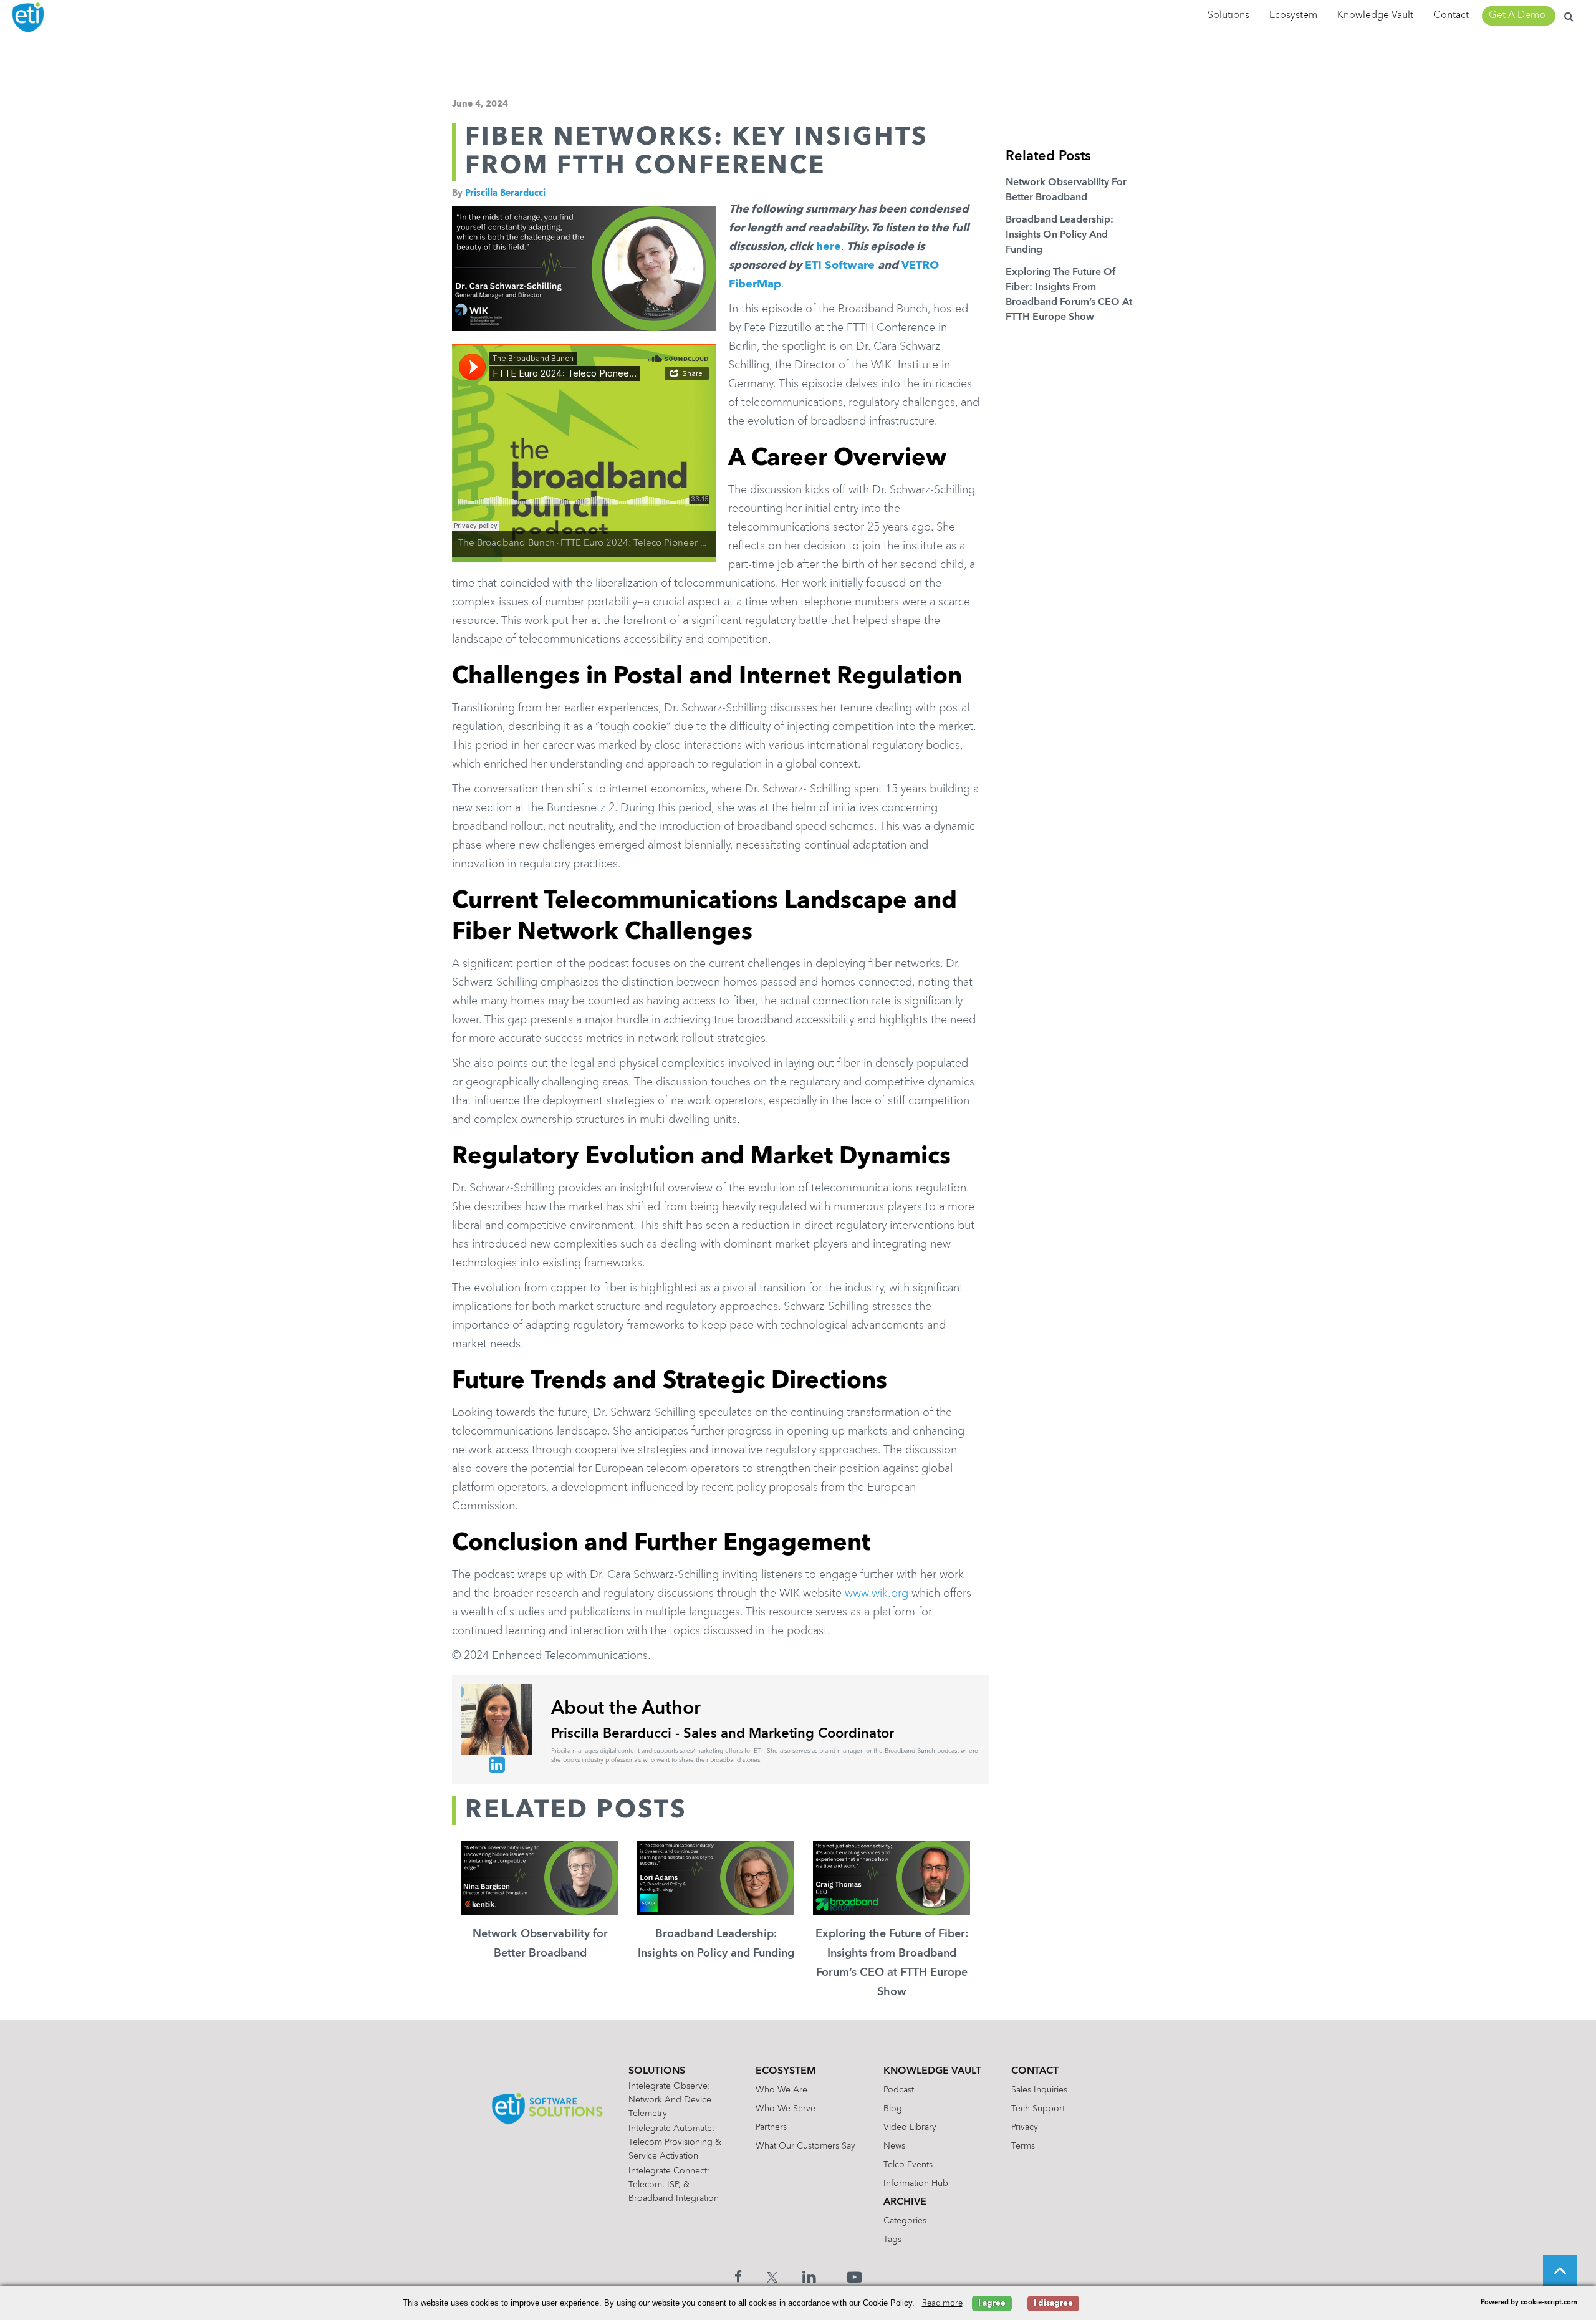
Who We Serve (786, 2109)
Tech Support (1038, 2109)
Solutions (1228, 16)
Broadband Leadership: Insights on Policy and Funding (1060, 235)
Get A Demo (1517, 16)
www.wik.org (877, 1594)
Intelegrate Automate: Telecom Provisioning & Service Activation (675, 2142)
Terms (1023, 2146)
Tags (892, 2240)
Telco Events (908, 2165)
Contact (1451, 16)
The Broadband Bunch (507, 543)
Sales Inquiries (1039, 2090)
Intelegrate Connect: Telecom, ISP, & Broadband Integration (674, 2185)
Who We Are (781, 2090)
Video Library (910, 2127)
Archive (905, 2202)
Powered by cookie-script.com (1529, 2303)
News (894, 2146)
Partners (771, 2127)
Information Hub (916, 2183)
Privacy (1025, 2127)
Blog (893, 2109)
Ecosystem (1293, 16)
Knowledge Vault (1375, 16)
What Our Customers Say (805, 2146)
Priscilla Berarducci (505, 193)
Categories (905, 2221)
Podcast (899, 2090)
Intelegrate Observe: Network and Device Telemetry (670, 2100)
